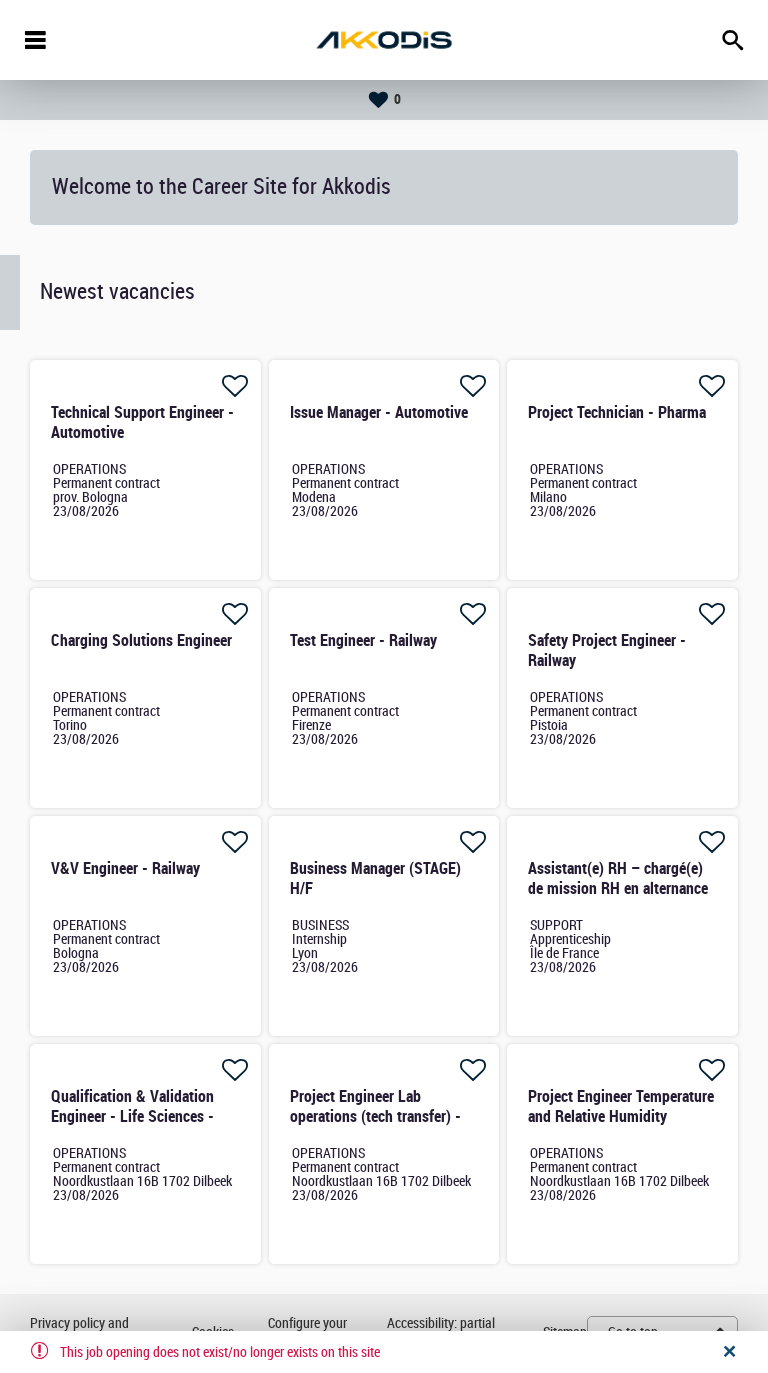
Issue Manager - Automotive (379, 412)
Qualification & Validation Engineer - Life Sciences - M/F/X (132, 1116)
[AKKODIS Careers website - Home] (384, 40)
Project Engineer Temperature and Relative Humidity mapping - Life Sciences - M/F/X (621, 1126)
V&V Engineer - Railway (125, 868)
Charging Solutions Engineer (141, 640)
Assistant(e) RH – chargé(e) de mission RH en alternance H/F (618, 888)
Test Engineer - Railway (363, 640)
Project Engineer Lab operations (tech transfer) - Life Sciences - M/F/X (375, 1116)
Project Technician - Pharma (617, 412)
